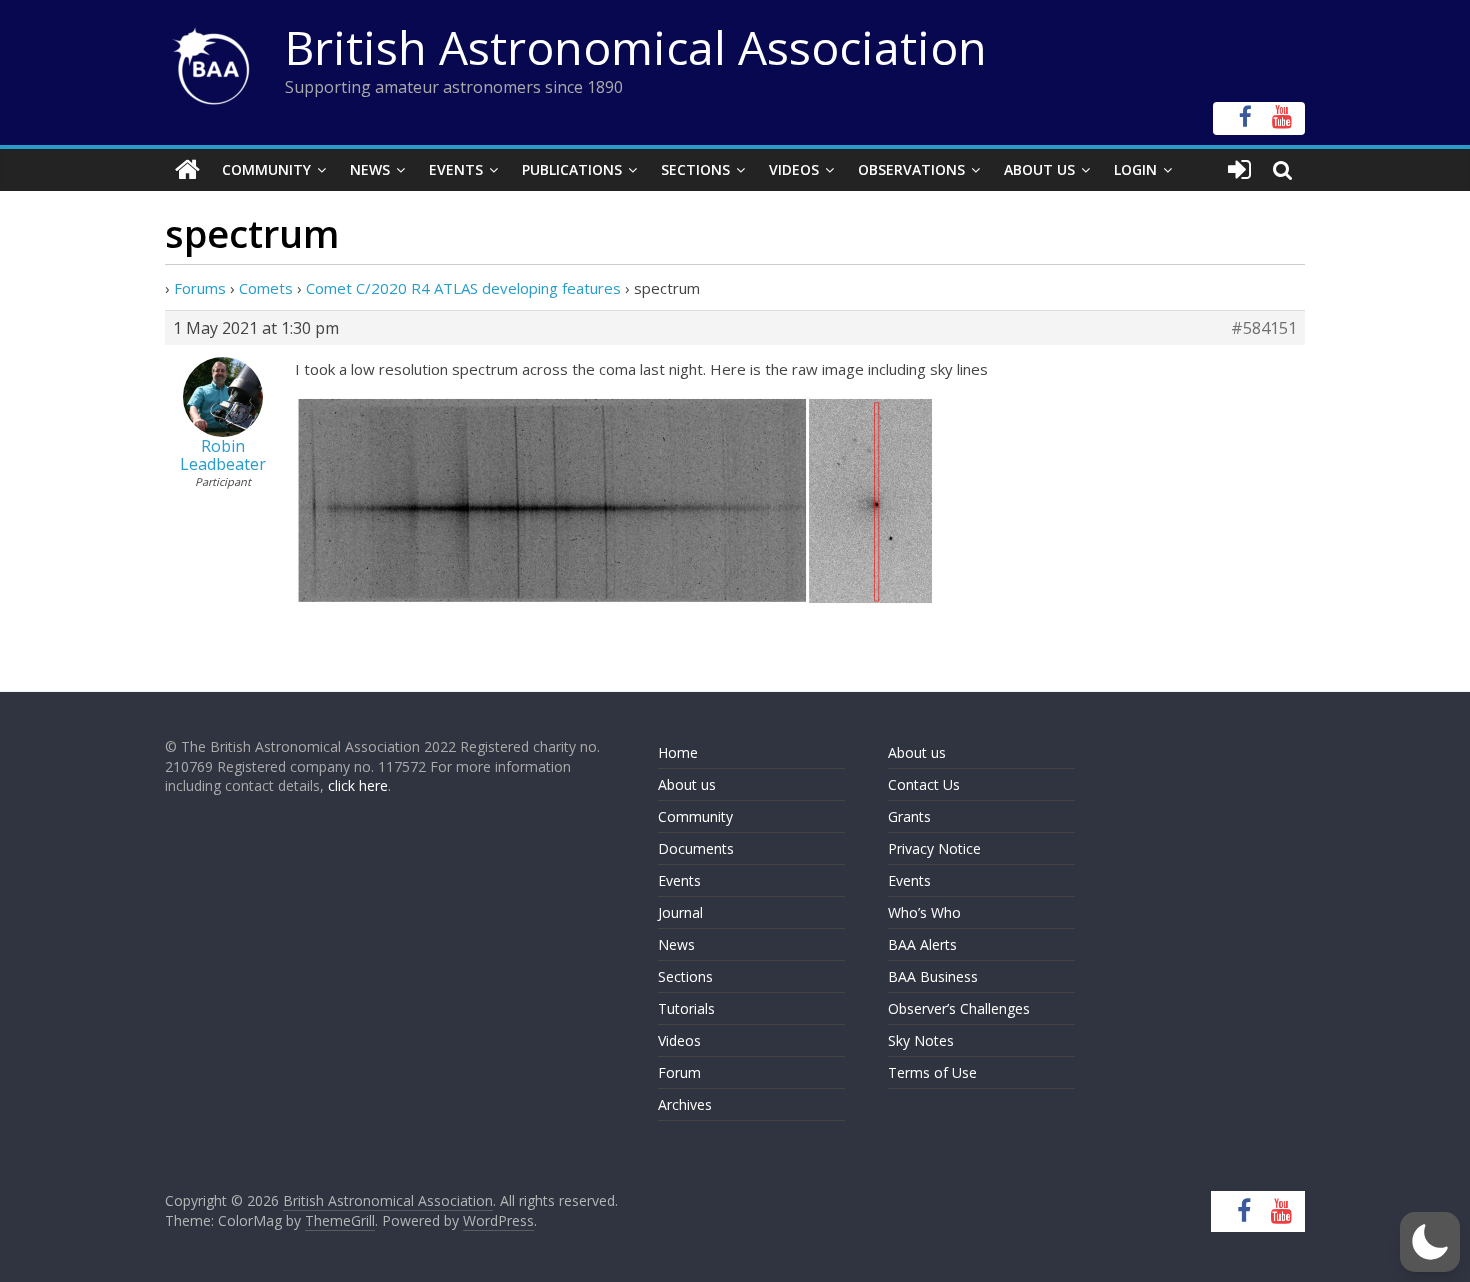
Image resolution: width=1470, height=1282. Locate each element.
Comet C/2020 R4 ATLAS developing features (463, 288)
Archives (685, 1104)
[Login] (1239, 170)
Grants (909, 816)
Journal (680, 912)
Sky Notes (921, 1040)
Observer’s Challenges (959, 1008)
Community (266, 169)
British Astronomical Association (636, 47)
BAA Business (933, 976)
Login (1135, 169)
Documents (696, 848)
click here (358, 785)
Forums (200, 288)
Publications (572, 169)
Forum (679, 1072)
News (370, 169)
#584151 (1264, 328)
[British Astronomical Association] (187, 170)
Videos (794, 169)
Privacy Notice (934, 848)
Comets (266, 288)
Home (678, 752)
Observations (911, 169)
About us (687, 784)
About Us (1039, 169)
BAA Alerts (922, 944)
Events (456, 169)
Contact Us (924, 784)
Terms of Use (932, 1072)
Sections (695, 169)
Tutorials (686, 1008)
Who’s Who (924, 912)
